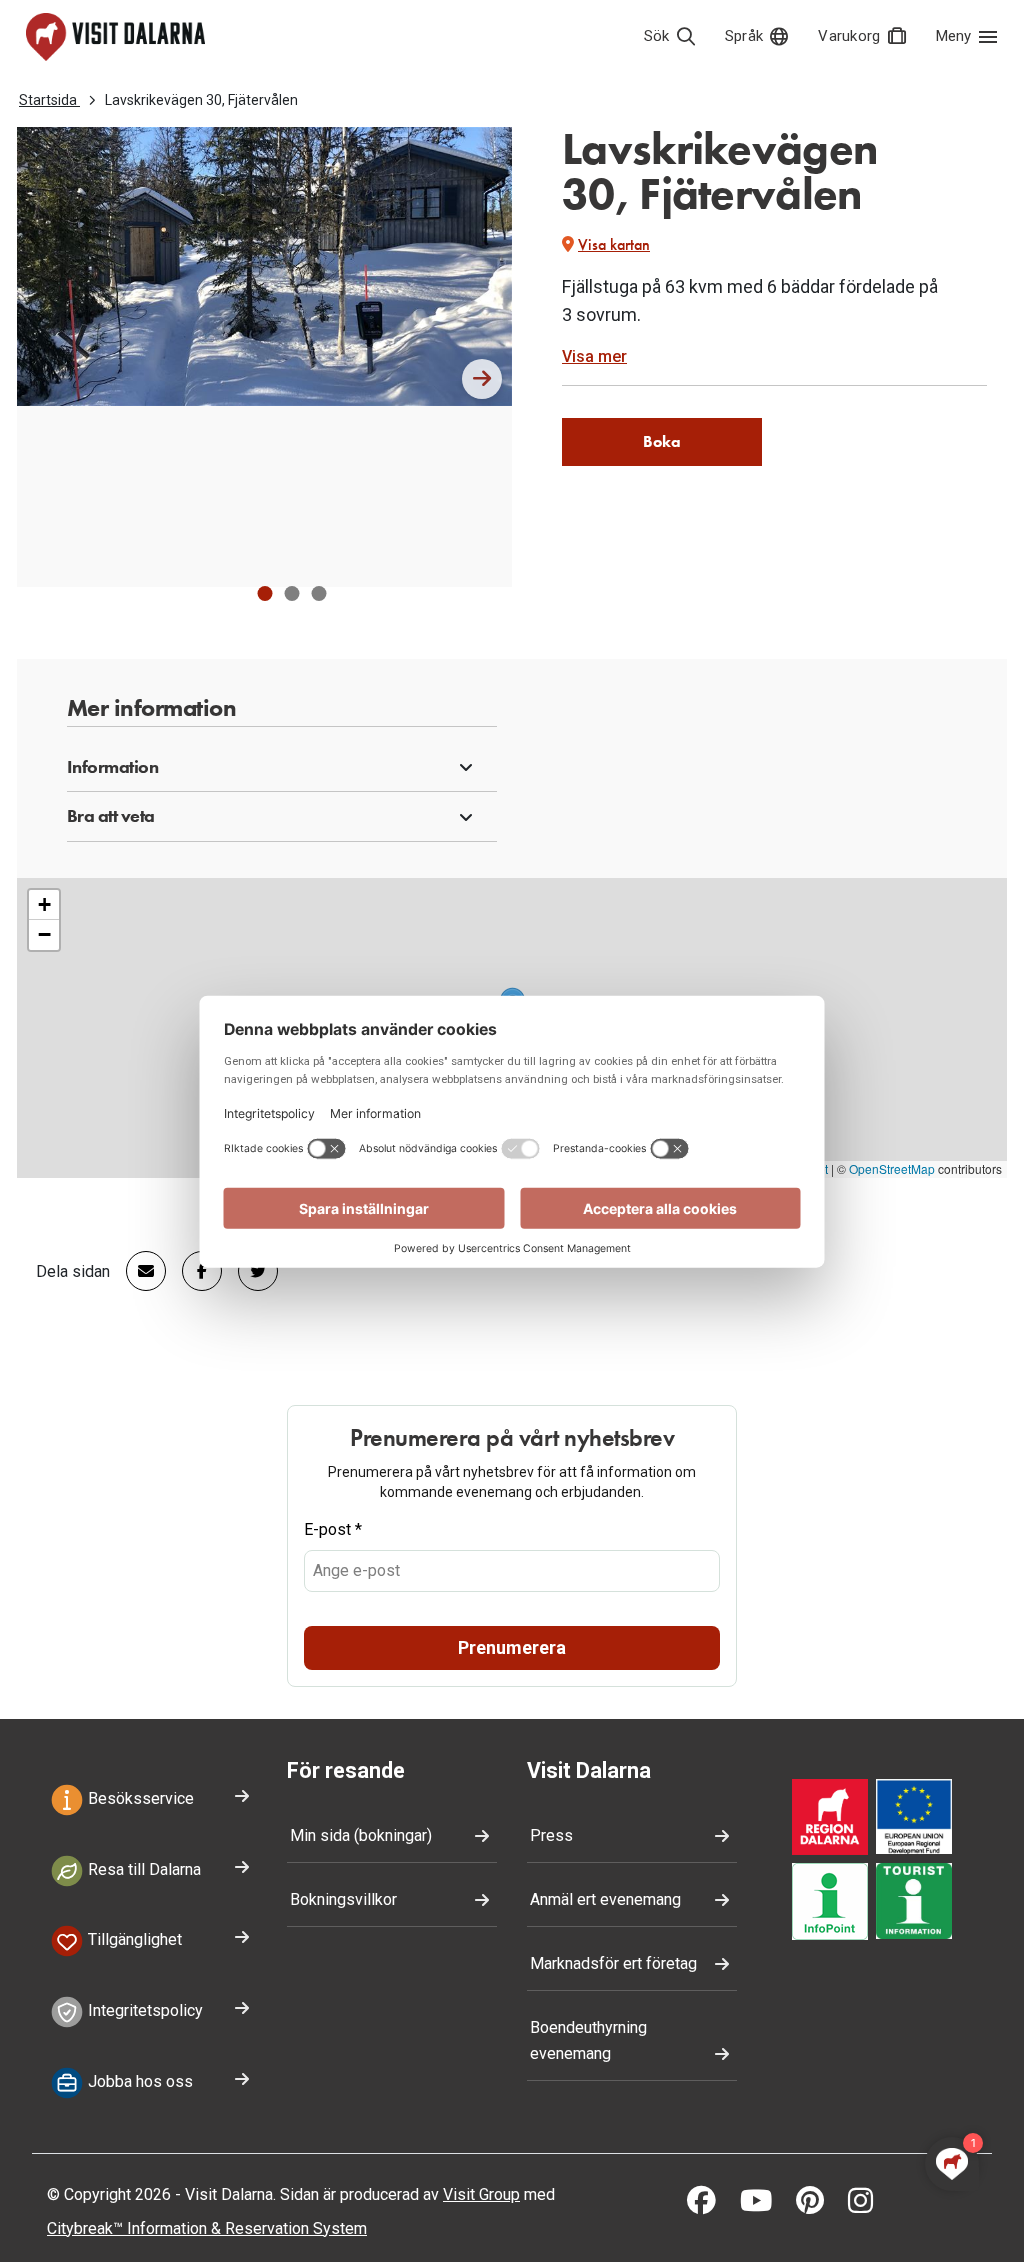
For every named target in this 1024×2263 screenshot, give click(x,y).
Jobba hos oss (138, 2081)
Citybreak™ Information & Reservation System (207, 2228)
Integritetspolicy (143, 2010)
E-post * (333, 1529)
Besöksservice (139, 1798)
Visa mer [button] (594, 356)
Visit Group (481, 2194)
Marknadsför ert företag (613, 1963)
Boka (662, 441)
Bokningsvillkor (343, 1899)
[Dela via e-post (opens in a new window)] (138, 1271)
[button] (264, 593)
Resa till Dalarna (142, 1869)
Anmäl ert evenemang (605, 1899)
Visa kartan (614, 244)
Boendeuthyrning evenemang (588, 2040)
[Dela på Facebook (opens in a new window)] (194, 1271)
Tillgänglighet (133, 1940)
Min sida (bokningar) (361, 1835)
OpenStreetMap (892, 1168)
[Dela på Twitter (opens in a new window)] (250, 1271)
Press (551, 1835)
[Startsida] (115, 37)
